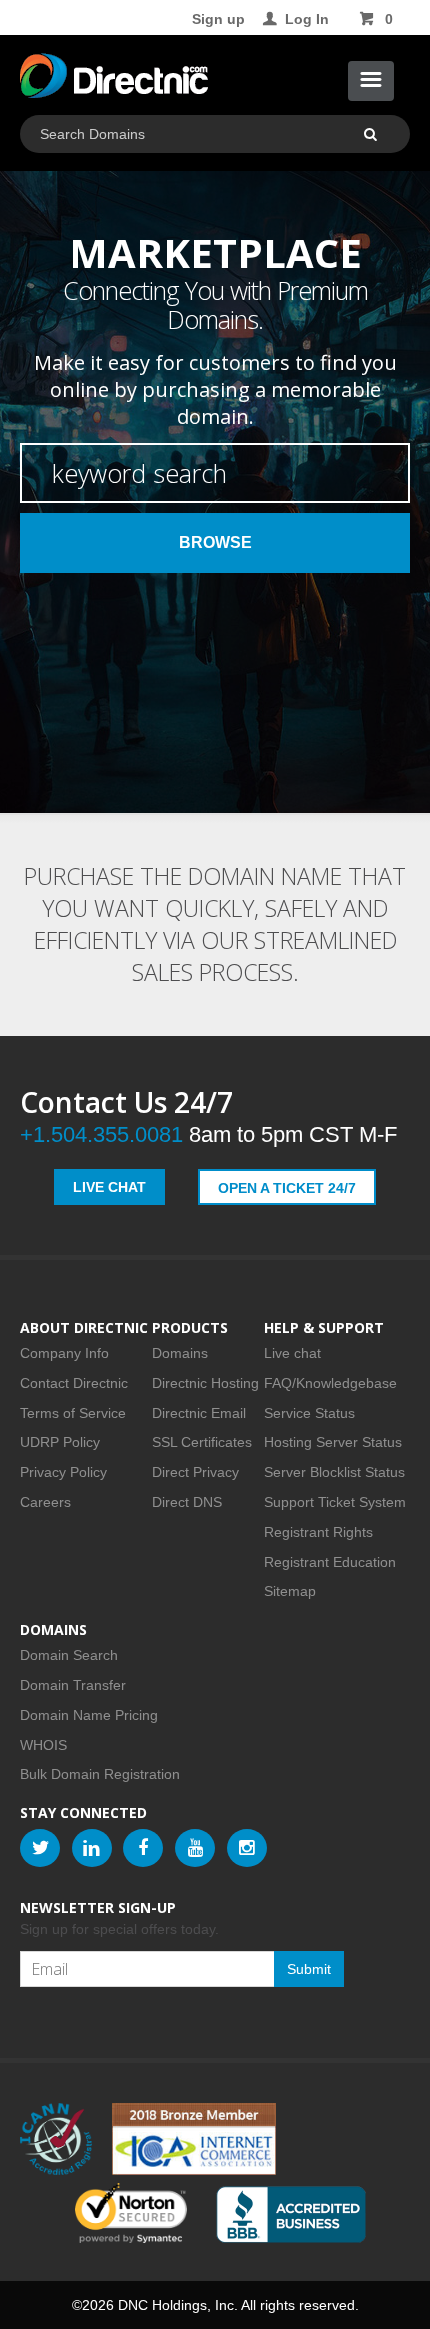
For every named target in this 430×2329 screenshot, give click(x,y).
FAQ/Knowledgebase (330, 1383)
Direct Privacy (195, 1472)
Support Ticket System (335, 1502)
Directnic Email (199, 1413)
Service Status (309, 1413)
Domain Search (69, 1655)
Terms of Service (73, 1413)
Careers (45, 1502)
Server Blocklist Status (334, 1472)
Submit (309, 1969)
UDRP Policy (60, 1442)
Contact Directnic (74, 1383)
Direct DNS (187, 1502)
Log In (307, 19)
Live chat (292, 1353)
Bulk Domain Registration (100, 1774)
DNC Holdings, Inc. (178, 2305)
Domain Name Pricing (89, 1715)
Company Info (64, 1353)
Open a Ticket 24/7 (287, 1188)
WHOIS (43, 1745)
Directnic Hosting (205, 1383)
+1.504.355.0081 (101, 1134)
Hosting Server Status (333, 1442)
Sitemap (290, 1591)
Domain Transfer (73, 1685)
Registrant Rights (318, 1532)
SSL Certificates (202, 1442)
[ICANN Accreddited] (56, 2139)
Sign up (218, 19)
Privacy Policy (63, 1472)
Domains (180, 1353)
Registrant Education (330, 1562)
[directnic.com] (114, 80)
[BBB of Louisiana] (291, 2214)
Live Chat (109, 1187)
